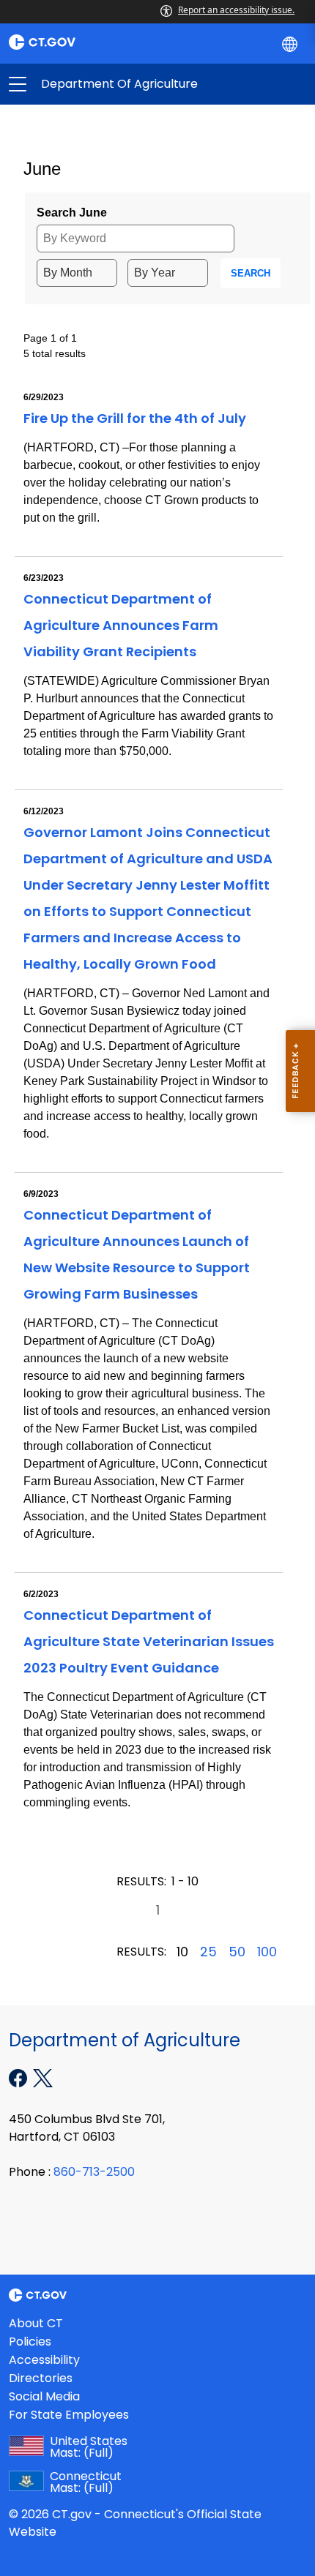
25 (208, 1952)
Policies (30, 2342)
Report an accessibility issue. (236, 10)
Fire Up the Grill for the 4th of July (135, 418)
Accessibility (44, 2360)
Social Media (44, 2396)
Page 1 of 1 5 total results (55, 346)
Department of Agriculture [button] (88, 84)
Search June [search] (72, 213)
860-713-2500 (94, 2172)
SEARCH (251, 273)
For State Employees (69, 2415)
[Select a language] (291, 43)
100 (267, 1952)
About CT (36, 2323)
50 (237, 1952)
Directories (41, 2378)
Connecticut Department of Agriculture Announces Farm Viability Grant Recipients (121, 625)
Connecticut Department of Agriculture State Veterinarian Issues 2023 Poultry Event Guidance (149, 1641)
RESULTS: (141, 1881)
